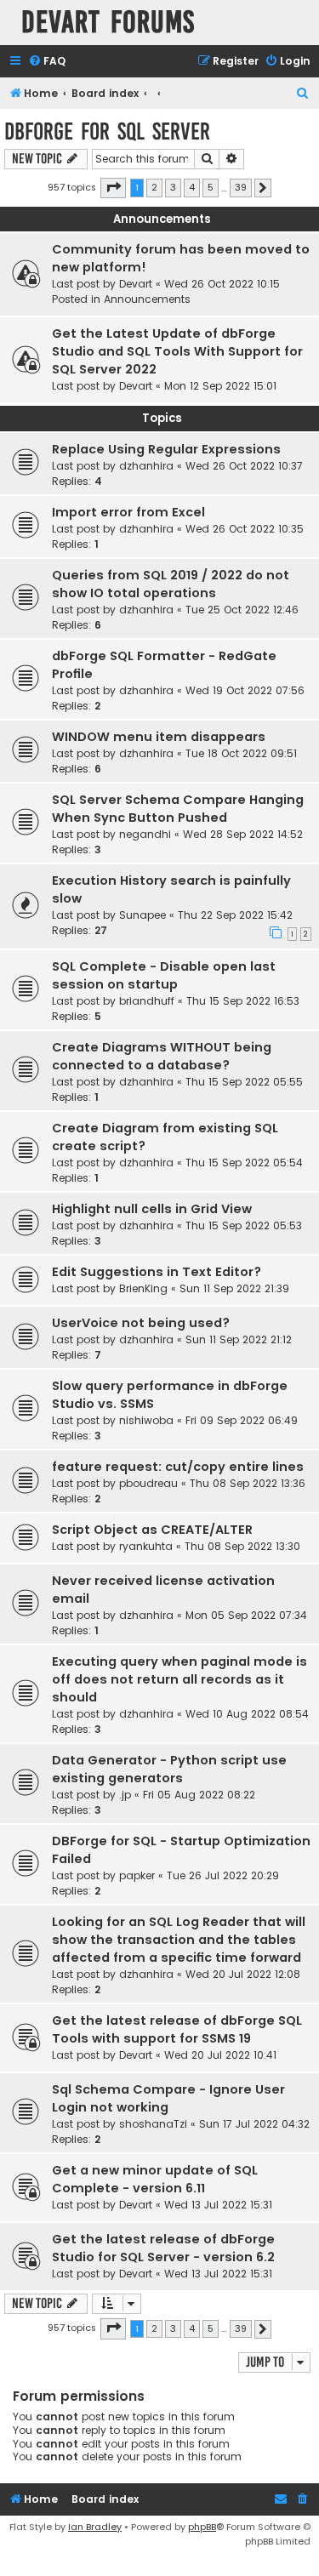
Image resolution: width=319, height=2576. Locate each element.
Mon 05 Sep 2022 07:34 (246, 1615)
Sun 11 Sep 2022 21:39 (234, 1288)
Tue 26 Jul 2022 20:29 (223, 1875)
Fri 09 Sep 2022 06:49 (242, 1420)
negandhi (145, 834)
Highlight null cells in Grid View (152, 1209)
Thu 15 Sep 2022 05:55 (244, 1082)
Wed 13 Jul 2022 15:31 (218, 2205)
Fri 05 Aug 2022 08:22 (199, 1795)
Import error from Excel (128, 512)
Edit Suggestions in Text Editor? (157, 1272)
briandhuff (147, 1001)
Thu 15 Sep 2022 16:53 (243, 1001)
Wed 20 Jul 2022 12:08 (243, 1974)
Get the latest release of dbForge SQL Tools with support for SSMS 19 (177, 2029)
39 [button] (241, 187)
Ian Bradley (95, 2527)
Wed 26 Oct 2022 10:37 (244, 466)
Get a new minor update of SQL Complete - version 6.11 (155, 2179)
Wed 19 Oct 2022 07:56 (245, 690)
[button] (113, 188)
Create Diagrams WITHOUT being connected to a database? (162, 1056)
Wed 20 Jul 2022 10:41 (220, 2055)
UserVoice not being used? (141, 1323)
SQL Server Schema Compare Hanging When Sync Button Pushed (178, 809)
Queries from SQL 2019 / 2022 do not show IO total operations (171, 584)
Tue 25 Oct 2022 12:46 (242, 610)
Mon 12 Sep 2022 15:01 (220, 386)
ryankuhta (146, 1546)
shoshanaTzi (153, 2124)
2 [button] (154, 187)
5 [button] (211, 187)
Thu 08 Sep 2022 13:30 (242, 1546)
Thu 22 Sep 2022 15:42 (235, 915)
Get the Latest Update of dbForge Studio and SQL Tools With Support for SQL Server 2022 (177, 351)
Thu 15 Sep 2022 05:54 (244, 1163)
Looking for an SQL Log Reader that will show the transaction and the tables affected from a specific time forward (179, 1940)
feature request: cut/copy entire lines (178, 1467)
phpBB (202, 2527)
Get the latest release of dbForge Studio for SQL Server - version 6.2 (163, 2248)
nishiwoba (146, 1420)
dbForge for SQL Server (107, 131)
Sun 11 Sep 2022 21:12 (239, 1339)
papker (137, 1875)
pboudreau (148, 1483)
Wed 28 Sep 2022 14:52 (243, 834)
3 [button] (173, 187)
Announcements (147, 299)
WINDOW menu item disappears (159, 737)
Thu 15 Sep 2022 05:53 (244, 1225)
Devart (136, 284)
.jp (125, 1795)
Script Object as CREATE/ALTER (152, 1530)
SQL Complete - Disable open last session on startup (164, 975)
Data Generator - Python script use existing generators (169, 1769)
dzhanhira (146, 466)
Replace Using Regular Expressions (166, 449)
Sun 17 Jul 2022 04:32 (254, 2124)
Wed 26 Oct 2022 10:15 (222, 284)
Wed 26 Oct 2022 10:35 (245, 529)
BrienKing (143, 1288)
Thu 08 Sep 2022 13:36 (248, 1483)
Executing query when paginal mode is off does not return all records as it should (179, 1679)
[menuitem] (47, 62)
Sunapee (142, 915)
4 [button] (192, 187)
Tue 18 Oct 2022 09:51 (241, 753)
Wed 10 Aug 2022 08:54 (247, 1714)
